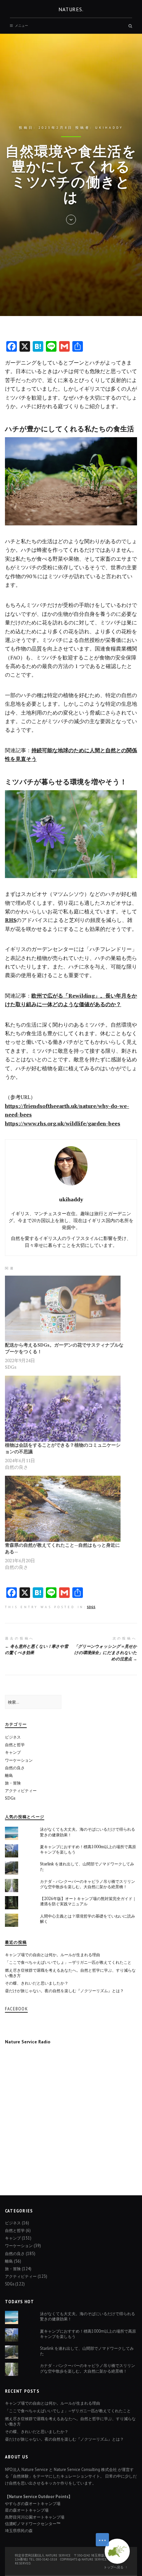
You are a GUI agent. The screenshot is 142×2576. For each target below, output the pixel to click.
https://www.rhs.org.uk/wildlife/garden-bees (63, 1123)
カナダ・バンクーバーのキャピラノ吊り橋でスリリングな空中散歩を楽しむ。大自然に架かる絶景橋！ (88, 1884)
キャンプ (13, 1752)
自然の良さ (15, 1768)
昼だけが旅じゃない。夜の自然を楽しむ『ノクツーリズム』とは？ (64, 1991)
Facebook (16, 2009)
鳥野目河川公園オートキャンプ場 (35, 2517)
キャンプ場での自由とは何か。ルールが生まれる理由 (53, 1955)
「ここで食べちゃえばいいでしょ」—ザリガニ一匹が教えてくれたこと (68, 1962)
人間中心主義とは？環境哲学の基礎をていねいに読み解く (88, 1919)
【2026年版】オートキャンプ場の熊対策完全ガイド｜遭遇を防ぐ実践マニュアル (88, 1901)
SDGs (91, 1607)
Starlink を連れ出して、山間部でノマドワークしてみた (87, 1867)
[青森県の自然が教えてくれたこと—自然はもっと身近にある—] (64, 1509)
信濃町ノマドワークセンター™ (33, 2523)
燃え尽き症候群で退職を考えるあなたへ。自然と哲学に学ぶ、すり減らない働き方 (70, 1973)
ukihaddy (109, 128)
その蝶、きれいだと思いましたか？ (37, 1983)
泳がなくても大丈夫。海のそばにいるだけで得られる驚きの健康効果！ (88, 1832)
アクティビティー (21, 1791)
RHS (11, 920)
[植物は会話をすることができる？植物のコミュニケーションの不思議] (64, 1409)
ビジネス (13, 1737)
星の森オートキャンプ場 (27, 2510)
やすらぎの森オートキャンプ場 (33, 2503)
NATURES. (71, 9)
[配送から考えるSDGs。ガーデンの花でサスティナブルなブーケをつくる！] (64, 1309)
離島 (9, 1775)
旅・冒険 (13, 1783)
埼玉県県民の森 (19, 2530)
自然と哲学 (15, 1745)
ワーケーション (19, 1760)
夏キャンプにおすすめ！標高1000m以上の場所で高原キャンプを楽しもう (88, 1849)
